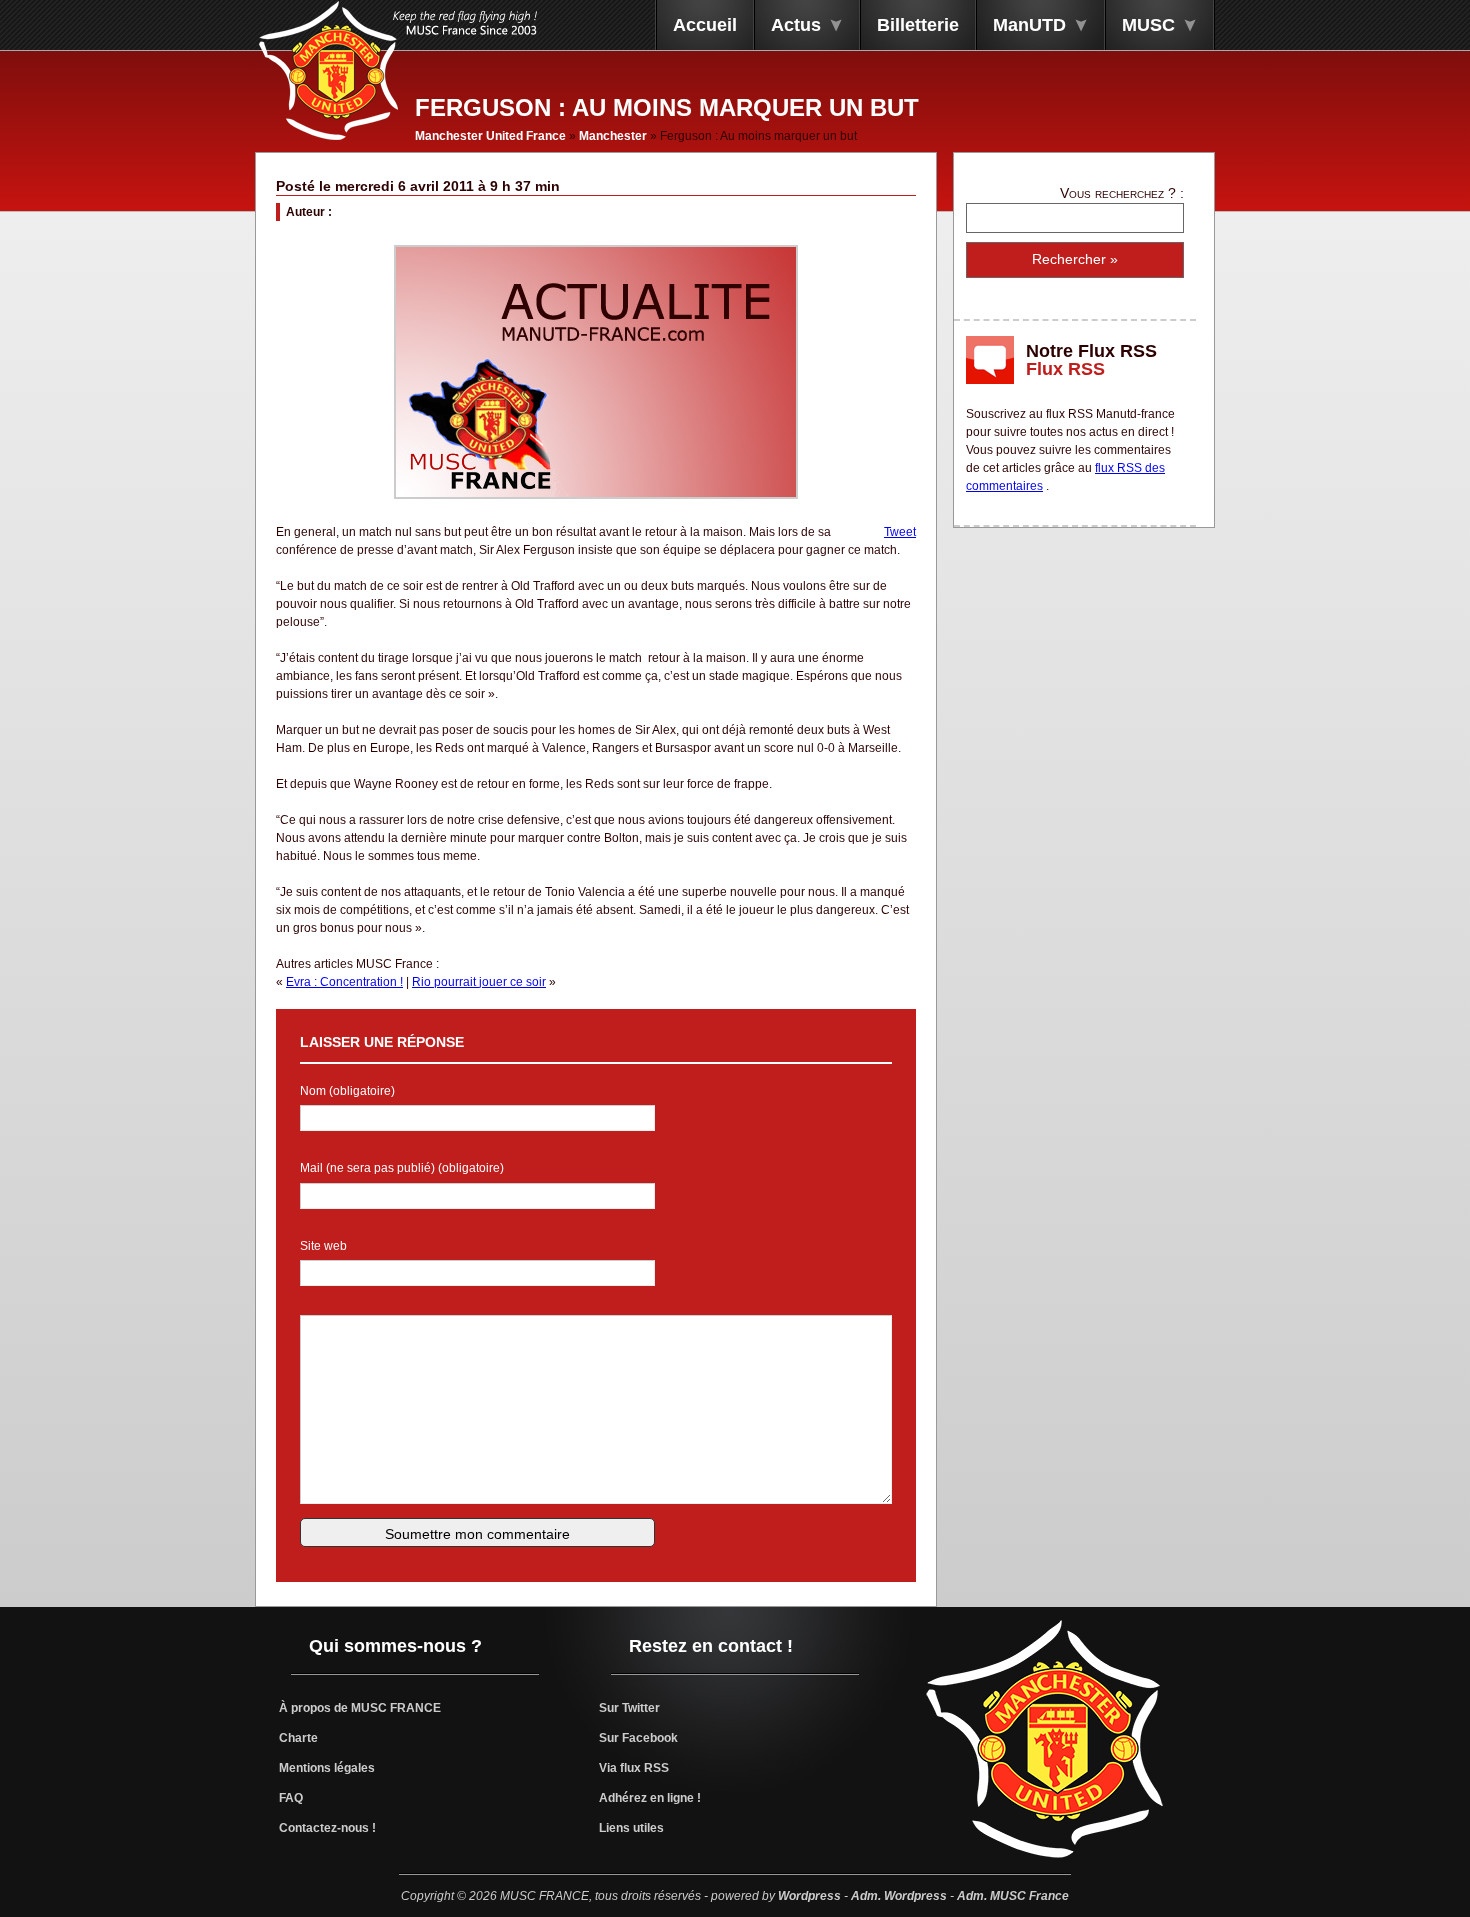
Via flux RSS (634, 1768)
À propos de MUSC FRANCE (360, 1708)
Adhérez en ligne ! (650, 1798)
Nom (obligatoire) (347, 1091)
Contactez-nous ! (327, 1828)
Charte (298, 1738)
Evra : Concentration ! (344, 982)
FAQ (291, 1798)
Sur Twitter (629, 1708)
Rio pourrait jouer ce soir (479, 982)
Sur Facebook (638, 1738)
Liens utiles (631, 1828)
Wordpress (809, 1896)
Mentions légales (327, 1768)
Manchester (613, 136)
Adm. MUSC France (1013, 1896)
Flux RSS (1065, 369)
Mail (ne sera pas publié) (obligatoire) (402, 1168)
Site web (323, 1246)
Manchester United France (490, 136)
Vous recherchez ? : (1122, 193)
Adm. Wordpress (899, 1896)
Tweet (900, 532)
